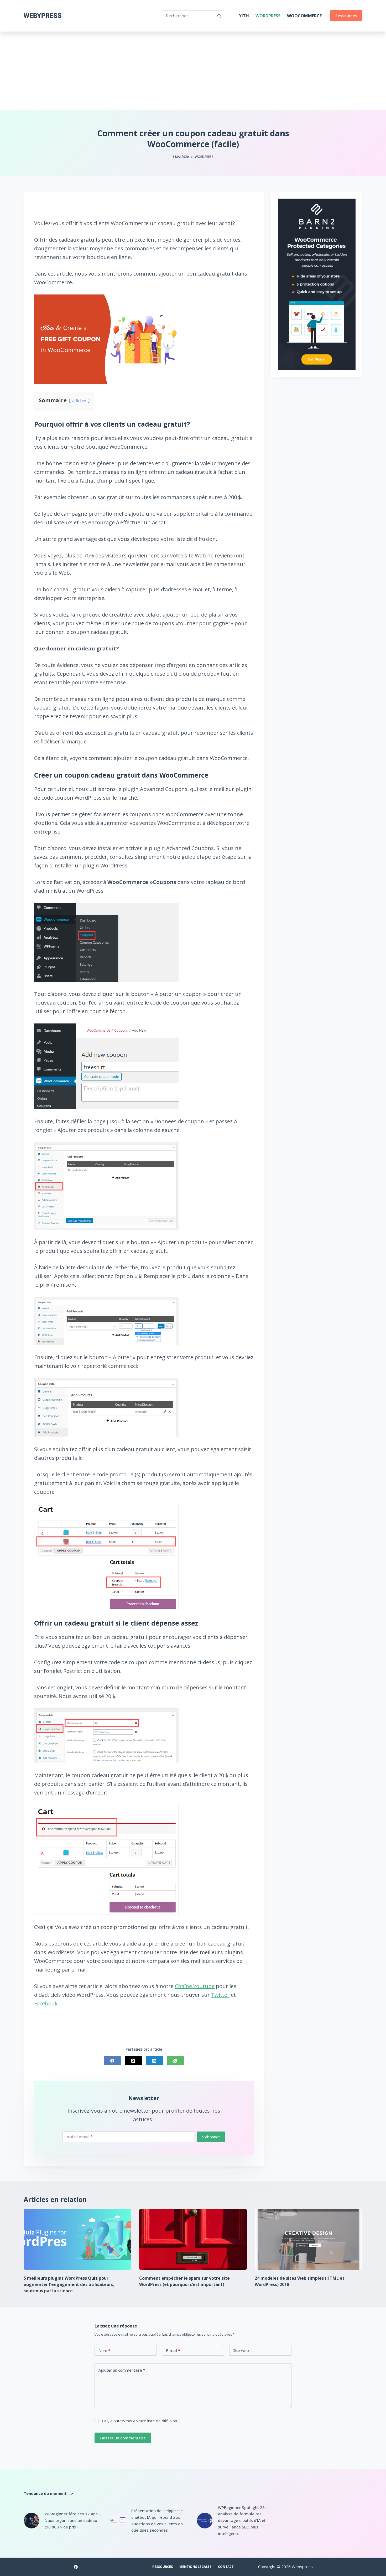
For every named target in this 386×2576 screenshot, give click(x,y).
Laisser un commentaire (123, 2438)
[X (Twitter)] (133, 2061)
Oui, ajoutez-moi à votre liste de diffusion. (139, 2421)
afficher (79, 401)
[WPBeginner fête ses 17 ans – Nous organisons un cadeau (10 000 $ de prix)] (32, 2521)
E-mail (173, 2350)
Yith (244, 16)
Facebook (46, 2003)
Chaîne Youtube (195, 1986)
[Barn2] (317, 284)
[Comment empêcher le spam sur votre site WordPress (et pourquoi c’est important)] (193, 2239)
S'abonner (211, 2137)
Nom (104, 2350)
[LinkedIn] (154, 2061)
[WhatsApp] (175, 2061)
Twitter (220, 1995)
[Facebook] (112, 2061)
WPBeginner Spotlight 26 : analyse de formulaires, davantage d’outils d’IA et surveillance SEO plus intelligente (242, 2520)
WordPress (268, 16)
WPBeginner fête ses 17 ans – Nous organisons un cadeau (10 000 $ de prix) (73, 2520)
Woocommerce (304, 16)
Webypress (43, 16)
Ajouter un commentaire (122, 2370)
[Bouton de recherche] (219, 16)
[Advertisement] (193, 71)
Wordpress (204, 157)
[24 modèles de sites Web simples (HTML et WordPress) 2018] (309, 2239)
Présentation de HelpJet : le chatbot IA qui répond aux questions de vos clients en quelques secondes (157, 2520)
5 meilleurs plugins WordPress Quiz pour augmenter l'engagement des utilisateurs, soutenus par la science (69, 2284)
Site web (241, 2350)
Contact (226, 2567)
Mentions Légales (195, 2567)
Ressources (346, 15)
